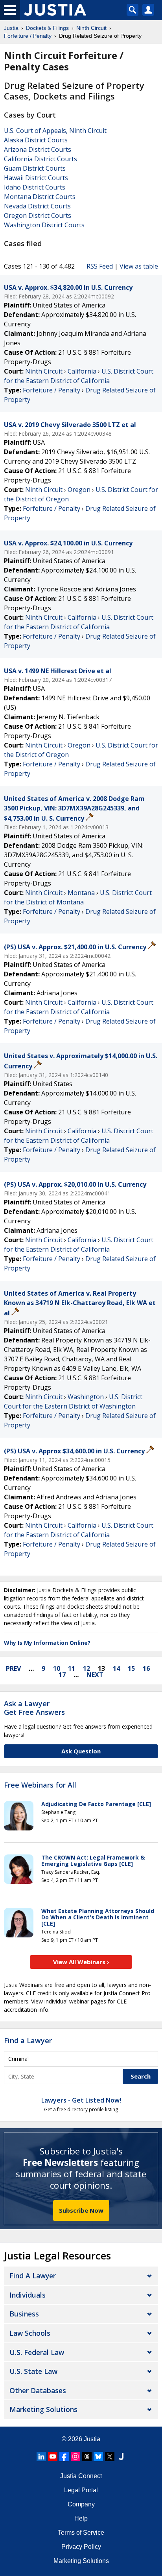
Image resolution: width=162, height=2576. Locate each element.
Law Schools (30, 2333)
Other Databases (38, 2390)
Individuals (28, 2295)
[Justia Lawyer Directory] (121, 2456)
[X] (110, 2456)
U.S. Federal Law (37, 2352)
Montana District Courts (40, 197)
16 (146, 1668)
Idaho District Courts (35, 187)
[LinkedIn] (41, 2456)
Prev (13, 1668)
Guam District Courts (35, 168)
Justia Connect (81, 2476)
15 (131, 1668)
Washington (86, 1397)
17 (62, 1675)
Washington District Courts (44, 225)
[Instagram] (75, 2456)
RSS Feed (100, 266)
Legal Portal (81, 2490)
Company (81, 2504)
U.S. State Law (33, 2371)
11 (72, 1668)
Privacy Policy (81, 2547)
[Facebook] (64, 2456)
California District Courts (40, 159)
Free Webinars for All (40, 1785)
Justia (92, 2439)
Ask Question (81, 1751)
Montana (81, 893)
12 (87, 1668)
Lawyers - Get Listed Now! (81, 2100)
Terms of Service (81, 2533)
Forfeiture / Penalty (52, 390)
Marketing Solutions (43, 2409)
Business (24, 2314)
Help (81, 2518)
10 (57, 1668)
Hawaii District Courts (36, 178)
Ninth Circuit (44, 371)
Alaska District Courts (36, 140)
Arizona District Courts (38, 149)
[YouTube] (53, 2456)
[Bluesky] (98, 2456)
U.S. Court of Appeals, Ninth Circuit (55, 131)
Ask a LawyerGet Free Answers (34, 1708)
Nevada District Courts (37, 206)
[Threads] (87, 2456)
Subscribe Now (81, 2210)
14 (116, 1668)
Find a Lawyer (28, 2040)
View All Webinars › (81, 1962)
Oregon (79, 490)
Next (95, 1675)
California (82, 371)
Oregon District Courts (38, 215)
